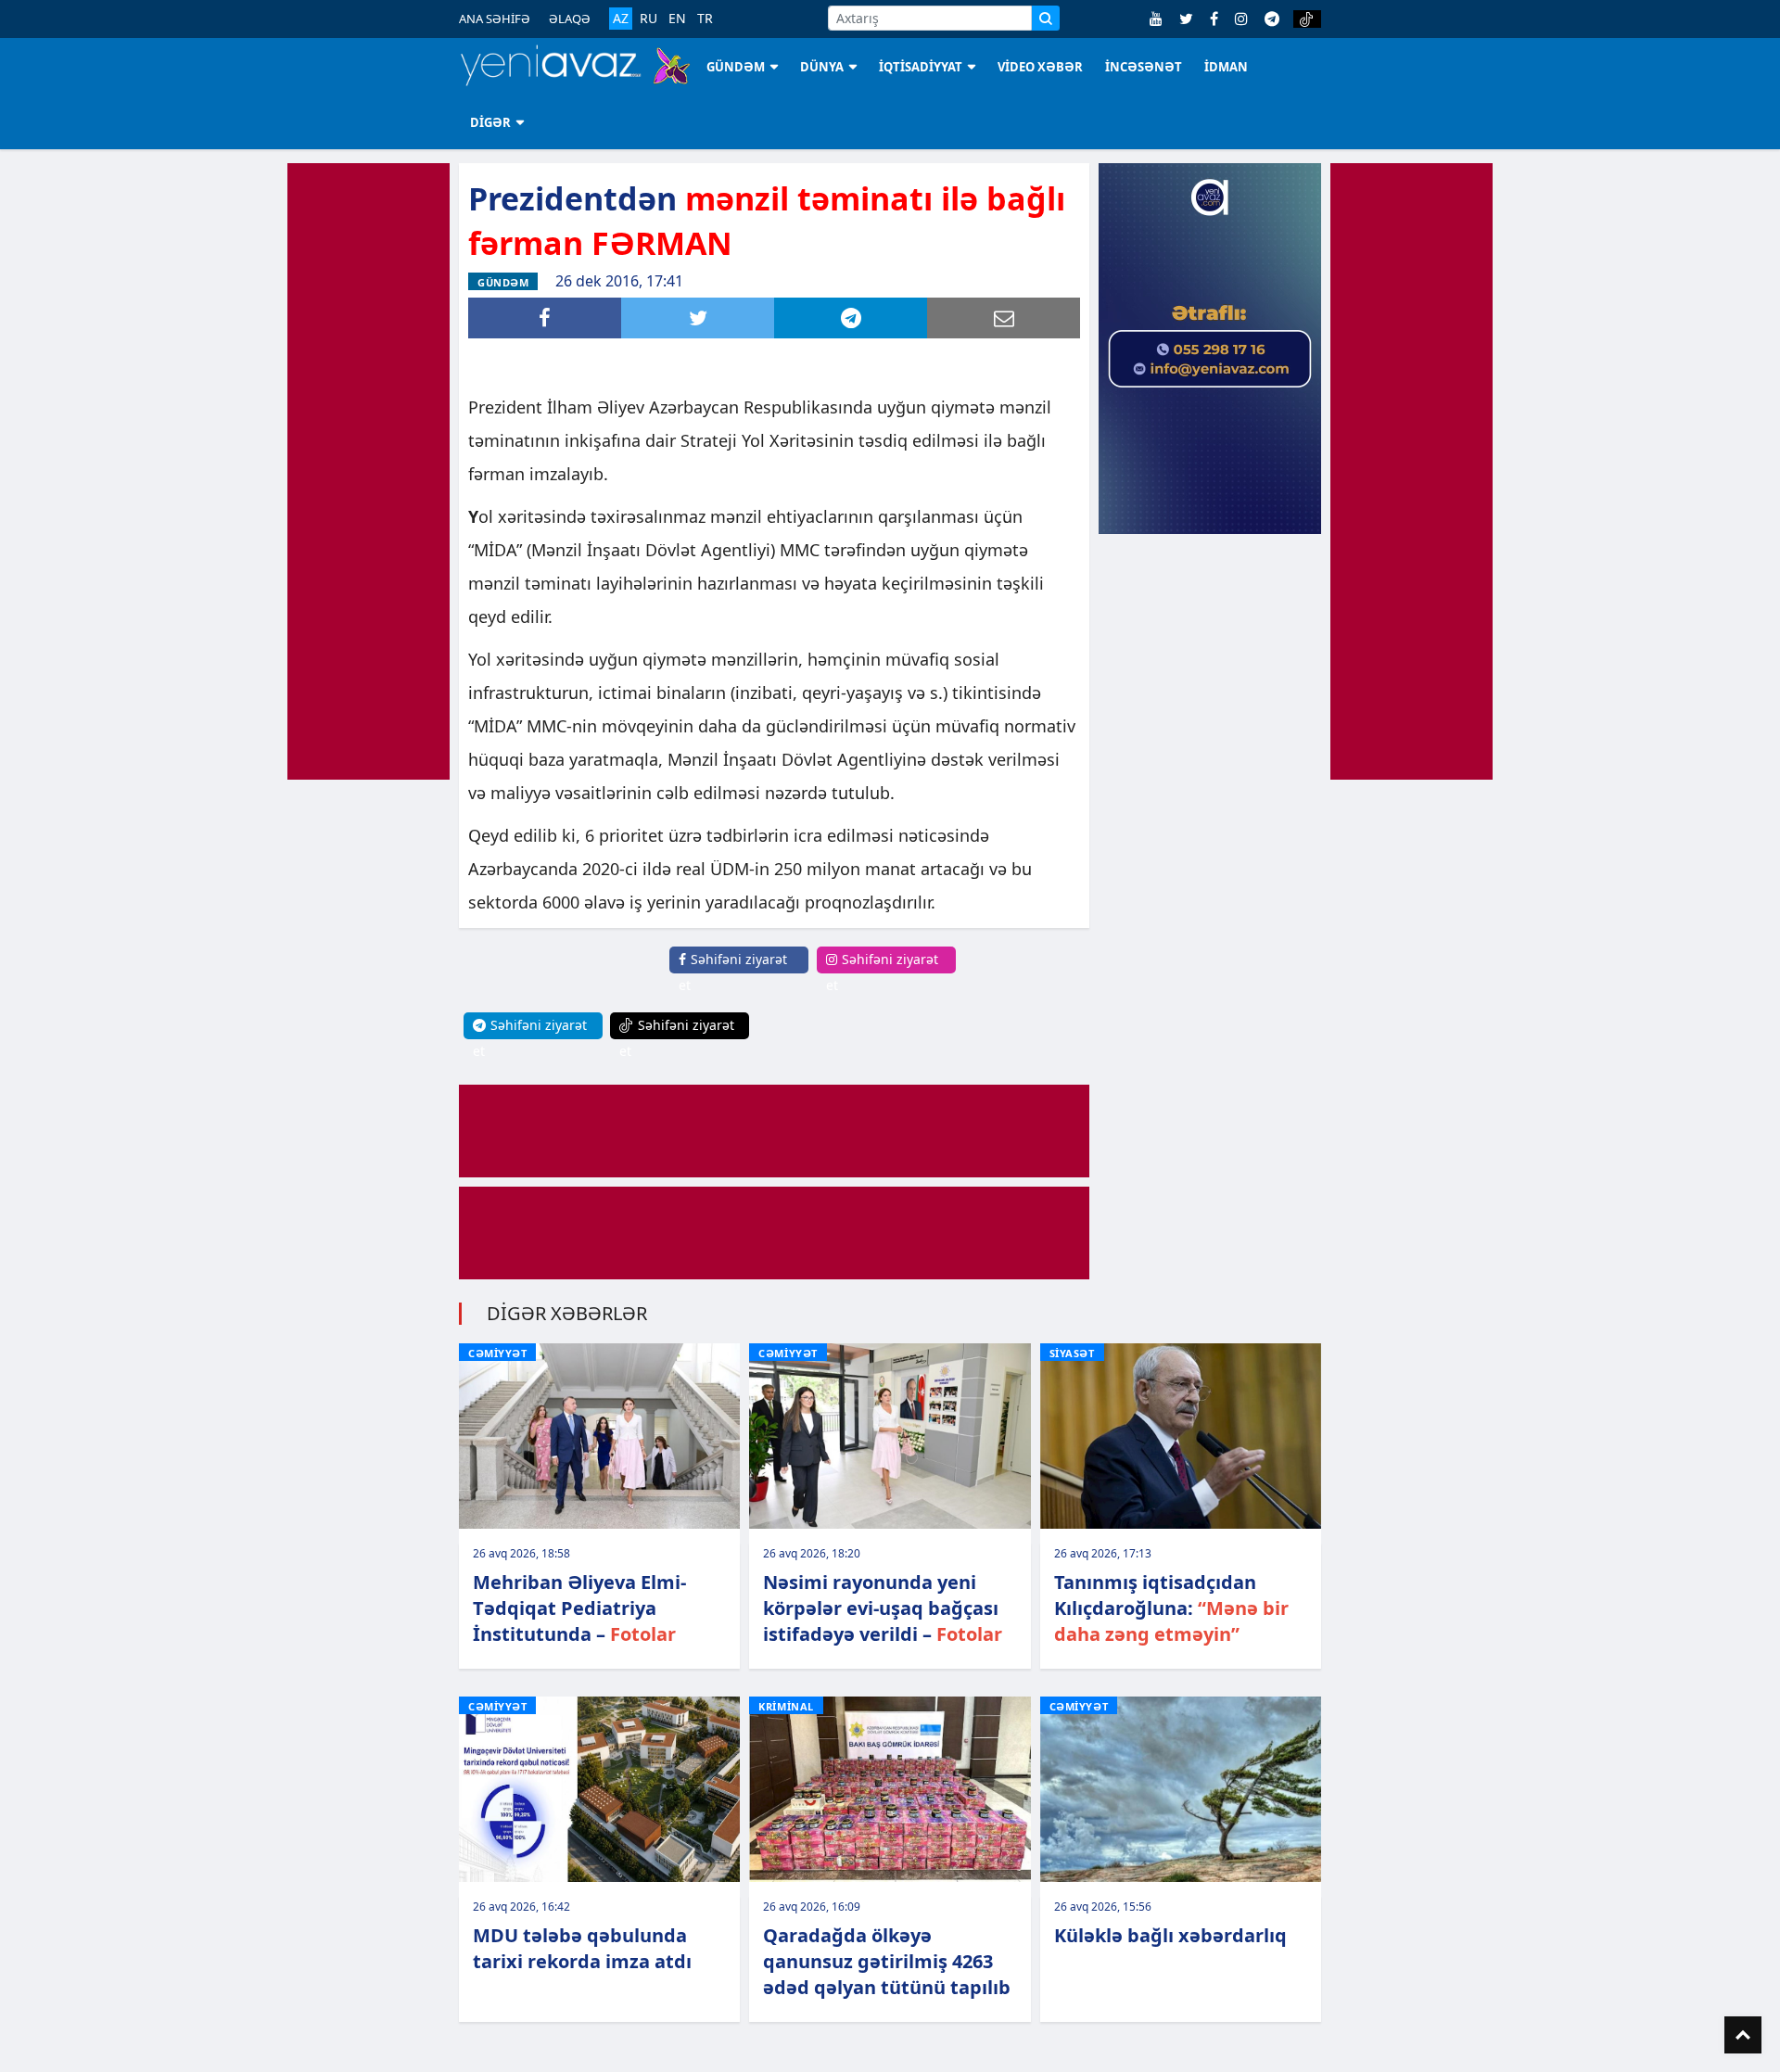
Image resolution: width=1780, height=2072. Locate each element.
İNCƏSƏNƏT (1144, 67)
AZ (621, 18)
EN (677, 19)
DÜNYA (822, 67)
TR (705, 19)
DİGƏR (490, 122)
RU (648, 19)
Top (1743, 2035)
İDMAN (1226, 67)
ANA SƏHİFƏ (495, 19)
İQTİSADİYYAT (921, 67)
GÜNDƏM (736, 67)
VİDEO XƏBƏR (1040, 67)
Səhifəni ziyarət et (733, 972)
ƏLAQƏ (570, 19)
